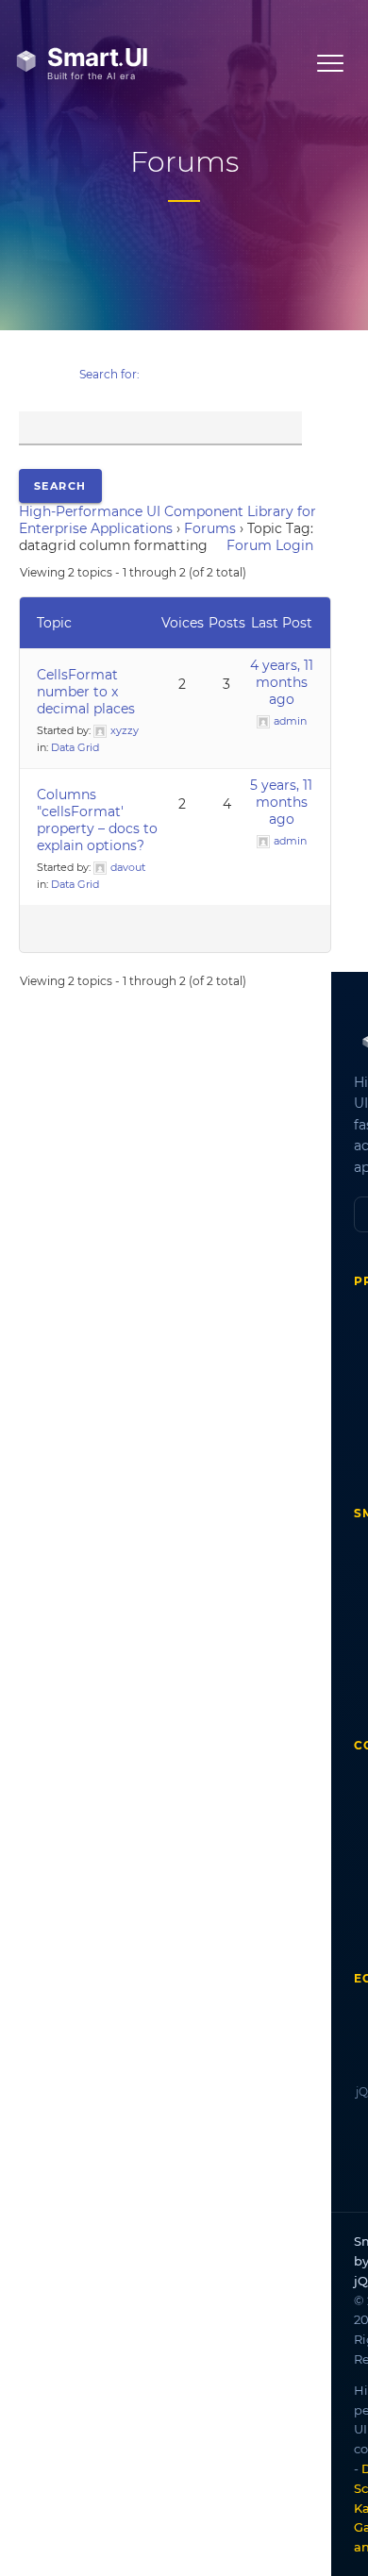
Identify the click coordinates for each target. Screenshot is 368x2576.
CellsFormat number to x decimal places (86, 692)
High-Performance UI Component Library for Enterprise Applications (167, 520)
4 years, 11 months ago (282, 682)
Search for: (109, 374)
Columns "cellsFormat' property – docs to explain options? (97, 820)
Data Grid (75, 747)
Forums (210, 528)
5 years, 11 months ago (281, 802)
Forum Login (270, 545)
